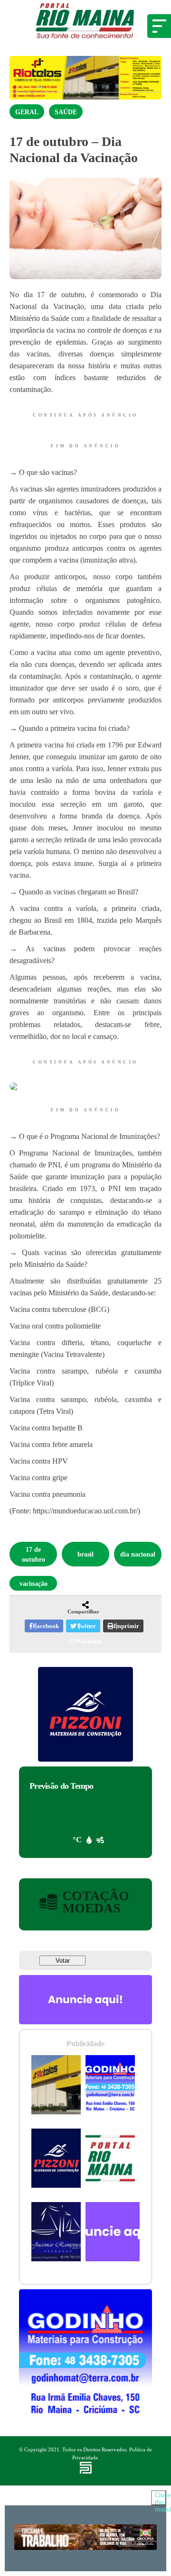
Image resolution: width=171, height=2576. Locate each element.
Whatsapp (88, 1641)
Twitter (86, 1626)
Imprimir (126, 1626)
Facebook (46, 1626)
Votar (63, 1961)
